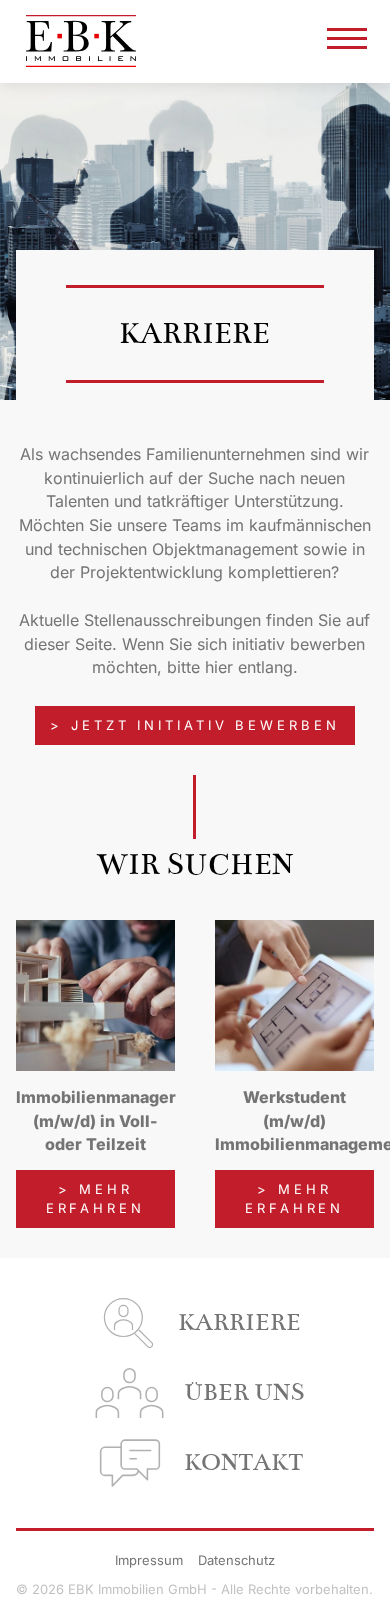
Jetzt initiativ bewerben (205, 725)
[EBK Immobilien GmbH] (81, 41)
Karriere (239, 1322)
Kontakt (243, 1462)
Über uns (244, 1392)
